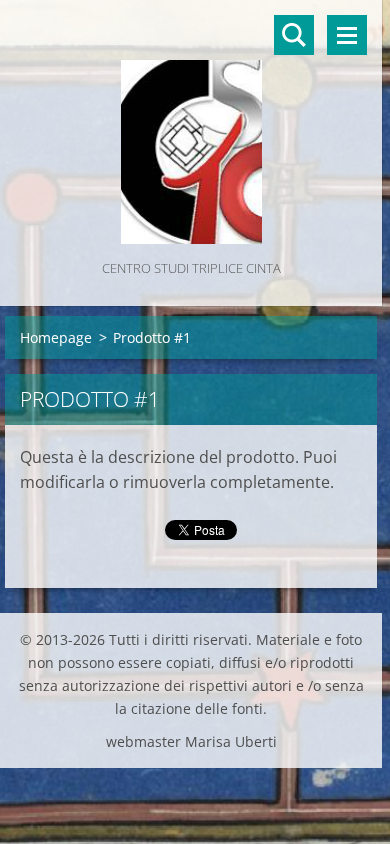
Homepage (56, 337)
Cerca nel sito (294, 35)
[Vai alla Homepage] (191, 128)
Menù (347, 35)
